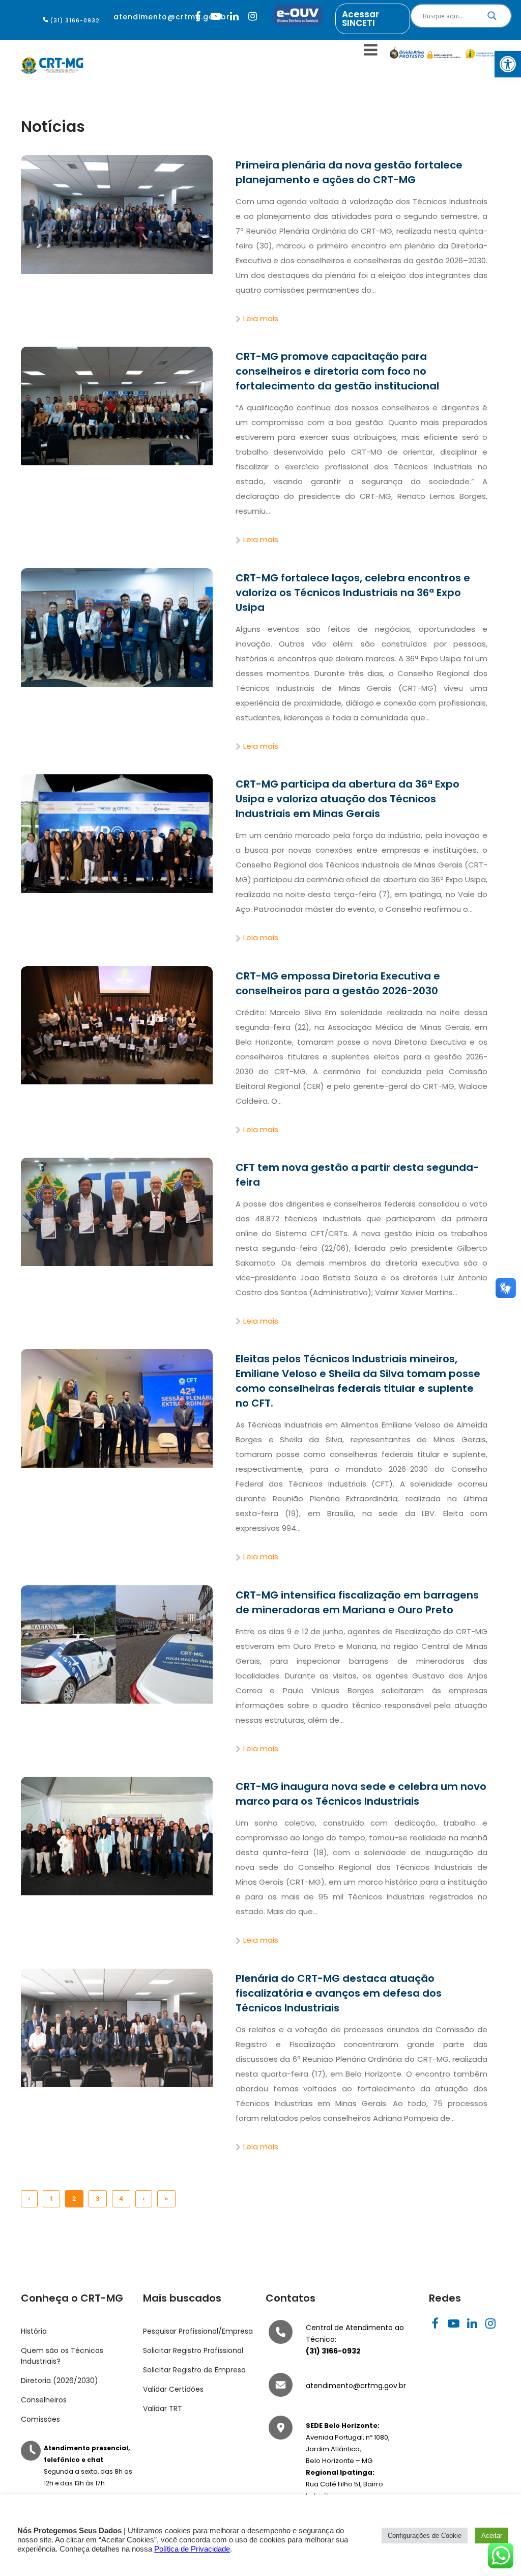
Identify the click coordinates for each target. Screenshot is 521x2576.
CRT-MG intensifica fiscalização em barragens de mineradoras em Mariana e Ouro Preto (357, 1602)
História (34, 2331)
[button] (508, 64)
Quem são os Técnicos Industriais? (62, 2356)
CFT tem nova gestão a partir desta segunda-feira (357, 1175)
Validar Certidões (173, 2389)
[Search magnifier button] (492, 18)
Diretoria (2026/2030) (60, 2381)
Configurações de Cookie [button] (425, 2536)
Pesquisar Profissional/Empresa (198, 2331)
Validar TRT (163, 2409)
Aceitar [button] (492, 2536)
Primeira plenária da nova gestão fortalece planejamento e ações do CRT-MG (349, 172)
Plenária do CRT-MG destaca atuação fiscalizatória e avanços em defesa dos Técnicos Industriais (339, 1993)
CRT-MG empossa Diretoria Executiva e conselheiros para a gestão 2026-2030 (338, 983)
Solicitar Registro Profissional (193, 2350)
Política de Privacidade (192, 2549)
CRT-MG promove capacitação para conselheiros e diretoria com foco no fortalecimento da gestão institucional (337, 371)
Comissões (40, 2419)
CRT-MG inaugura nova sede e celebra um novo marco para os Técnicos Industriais (361, 1794)
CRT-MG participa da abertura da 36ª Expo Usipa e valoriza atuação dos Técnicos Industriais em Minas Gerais (348, 799)
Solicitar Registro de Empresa (194, 2370)
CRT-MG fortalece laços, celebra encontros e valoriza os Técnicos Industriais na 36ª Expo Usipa (353, 593)
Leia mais (260, 318)
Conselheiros (44, 2400)
